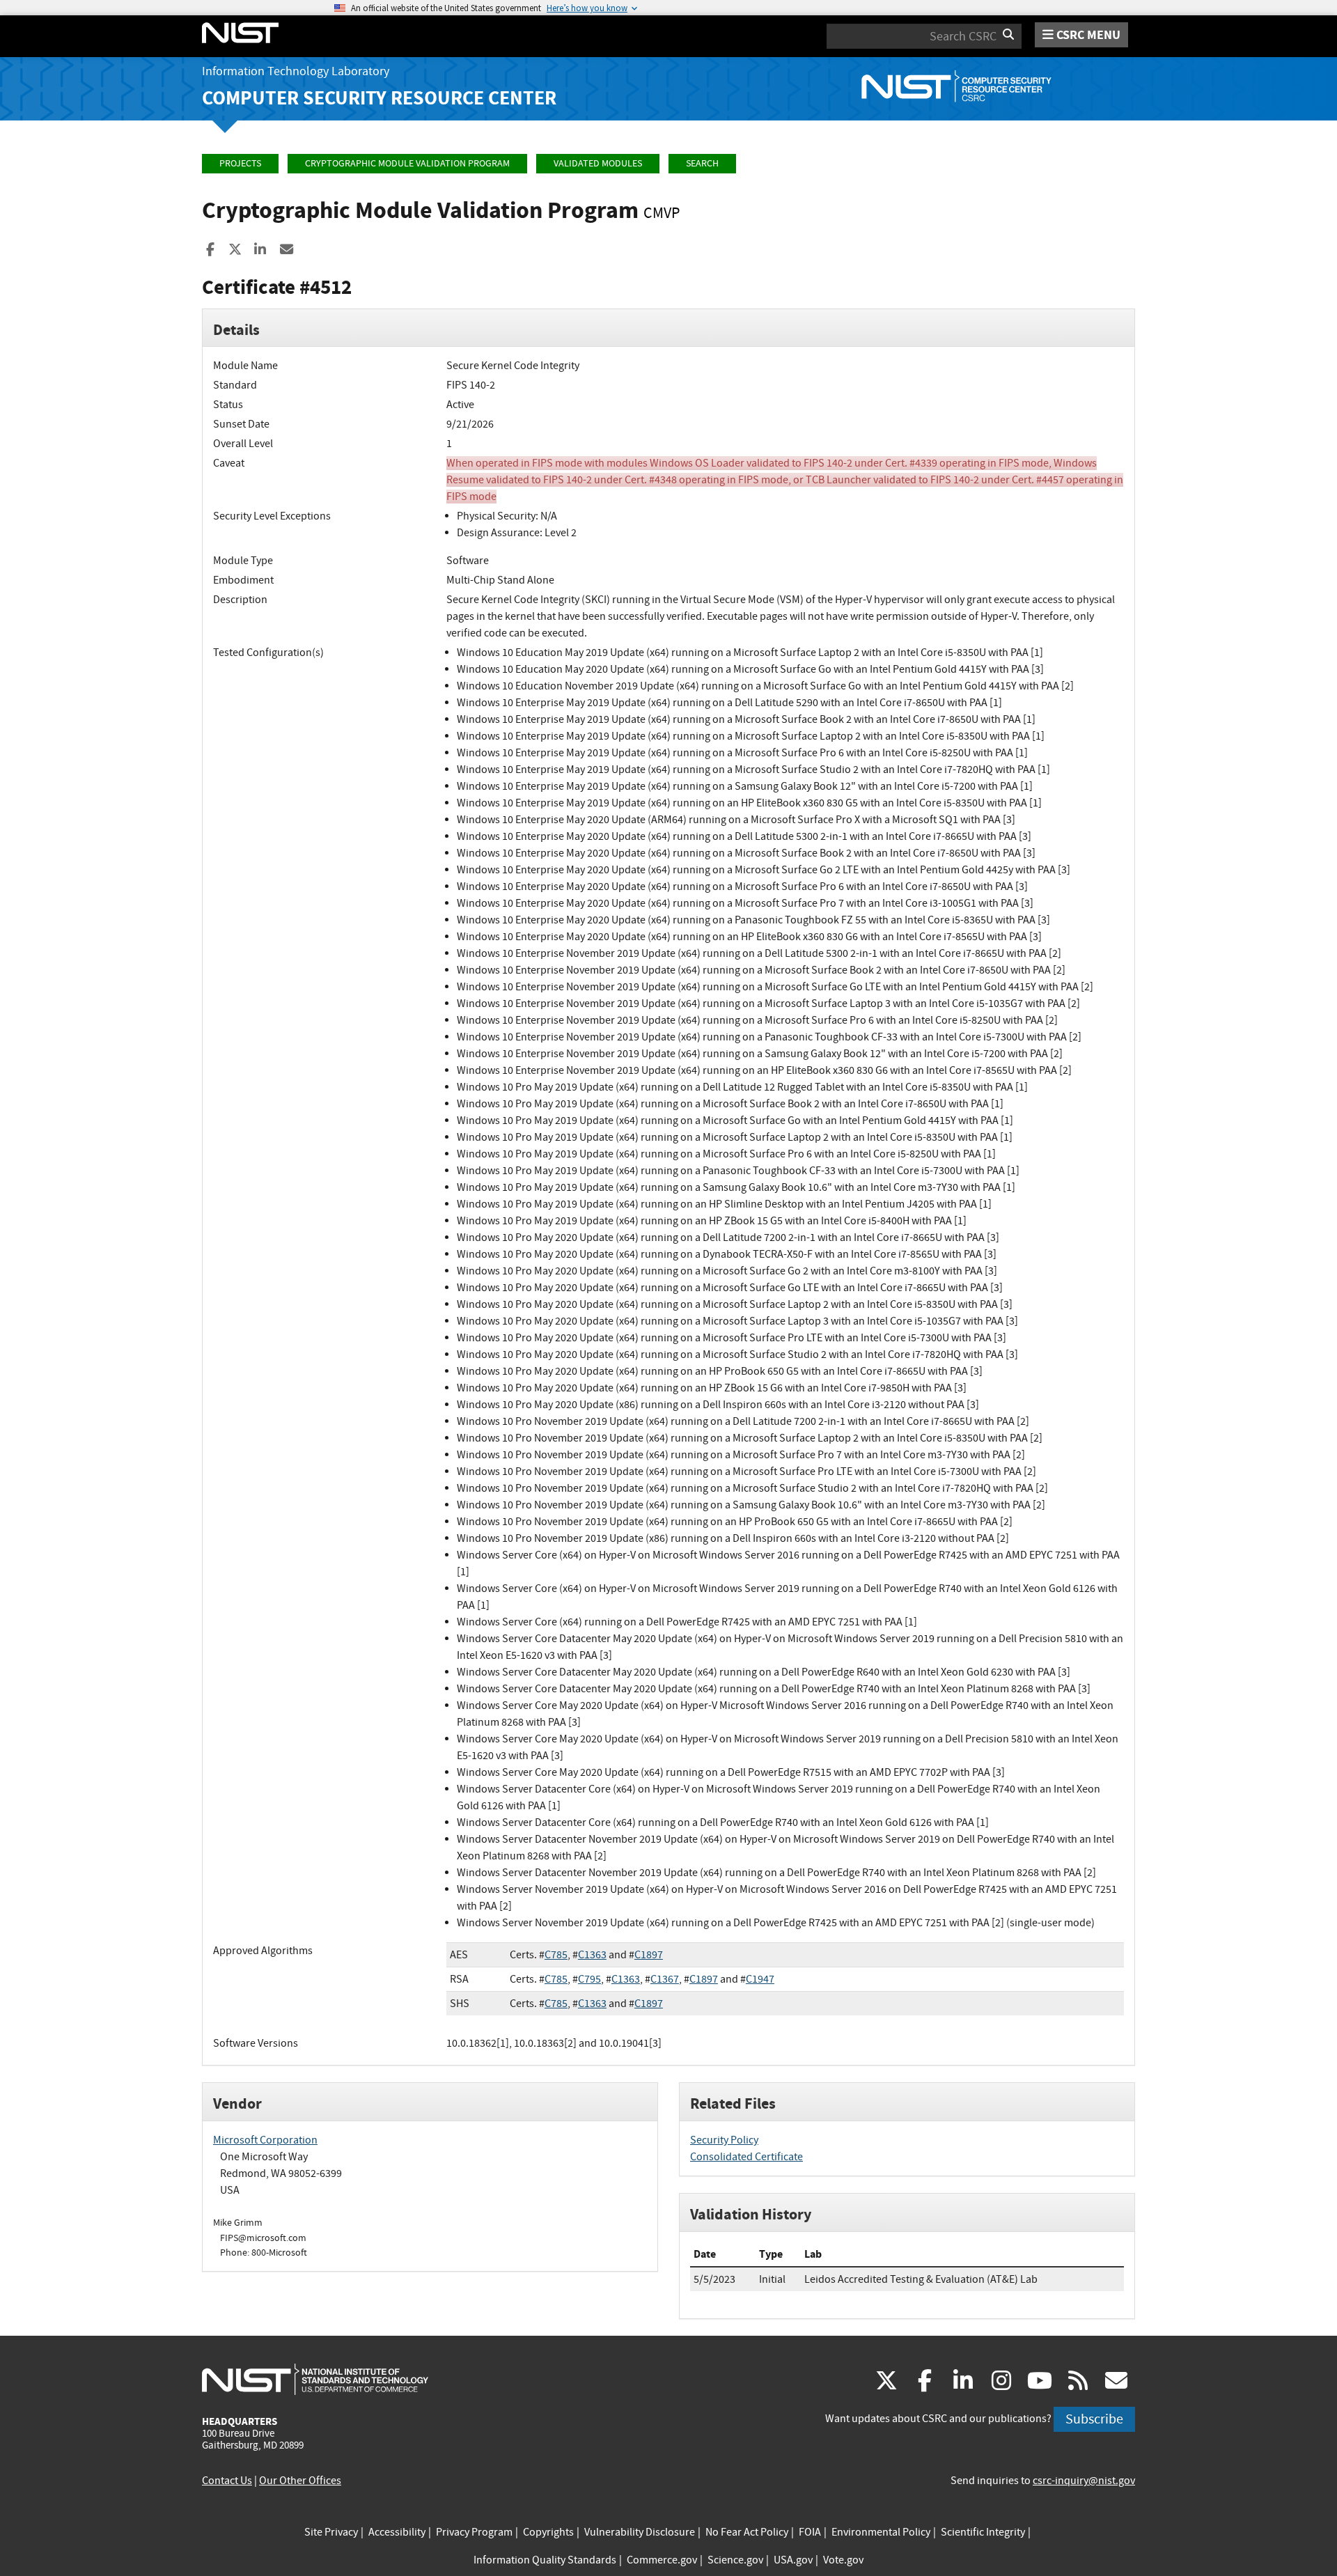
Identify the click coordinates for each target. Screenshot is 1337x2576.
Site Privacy (331, 2532)
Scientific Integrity (983, 2532)
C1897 (649, 1955)
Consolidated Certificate (746, 2157)
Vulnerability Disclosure (640, 2532)
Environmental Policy (881, 2532)
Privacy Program (474, 2532)
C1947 (760, 1979)
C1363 (592, 1955)
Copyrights (548, 2532)
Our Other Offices (300, 2481)
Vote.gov (843, 2560)
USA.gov (793, 2560)
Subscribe (1094, 2419)
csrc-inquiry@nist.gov (1084, 2481)
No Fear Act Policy (747, 2532)
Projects (240, 163)
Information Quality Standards (545, 2560)
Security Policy (724, 2140)
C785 (556, 1955)
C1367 (665, 1979)
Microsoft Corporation (265, 2140)
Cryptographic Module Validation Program (407, 163)
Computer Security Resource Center (379, 98)
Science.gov (735, 2560)
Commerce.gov (662, 2560)
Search (702, 163)
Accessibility (397, 2532)
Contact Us (227, 2481)
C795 (589, 1979)
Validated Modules (598, 163)
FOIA (810, 2532)
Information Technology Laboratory (296, 71)
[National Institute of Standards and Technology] (315, 2379)
